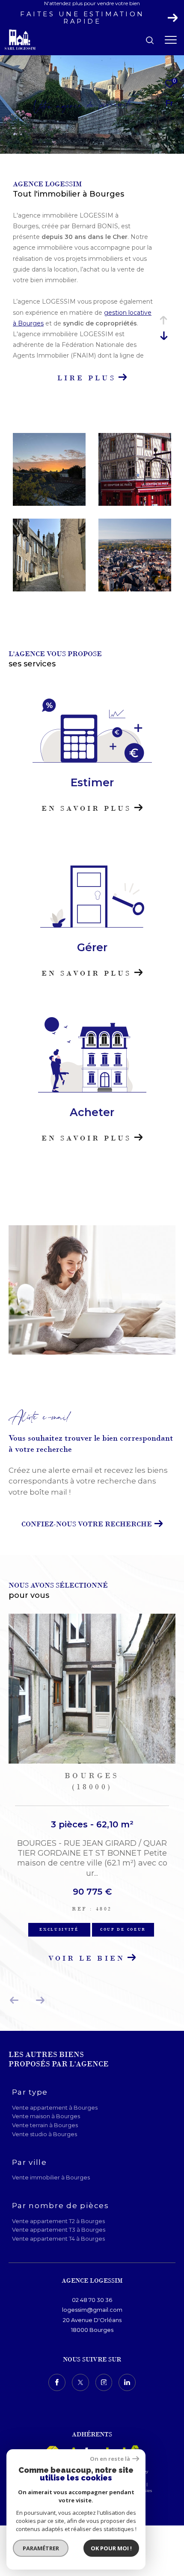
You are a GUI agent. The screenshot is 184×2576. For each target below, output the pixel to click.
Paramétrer (41, 2548)
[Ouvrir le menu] (171, 40)
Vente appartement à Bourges (55, 2107)
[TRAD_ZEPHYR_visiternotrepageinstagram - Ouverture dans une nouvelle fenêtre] (104, 2382)
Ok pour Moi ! (111, 2548)
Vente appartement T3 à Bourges (59, 2230)
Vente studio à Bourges (45, 2134)
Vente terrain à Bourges (45, 2125)
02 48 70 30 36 (92, 2300)
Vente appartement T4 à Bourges (58, 2239)
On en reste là (110, 2459)
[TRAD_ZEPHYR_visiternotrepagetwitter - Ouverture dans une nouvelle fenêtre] (80, 2382)
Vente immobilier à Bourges (51, 2177)
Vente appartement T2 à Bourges (58, 2221)
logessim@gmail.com (92, 2310)
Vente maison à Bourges (46, 2116)
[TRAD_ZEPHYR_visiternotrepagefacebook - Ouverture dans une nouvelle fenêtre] (57, 2382)
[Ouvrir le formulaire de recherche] (150, 40)
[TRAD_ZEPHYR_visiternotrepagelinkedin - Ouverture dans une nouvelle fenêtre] (127, 2382)
